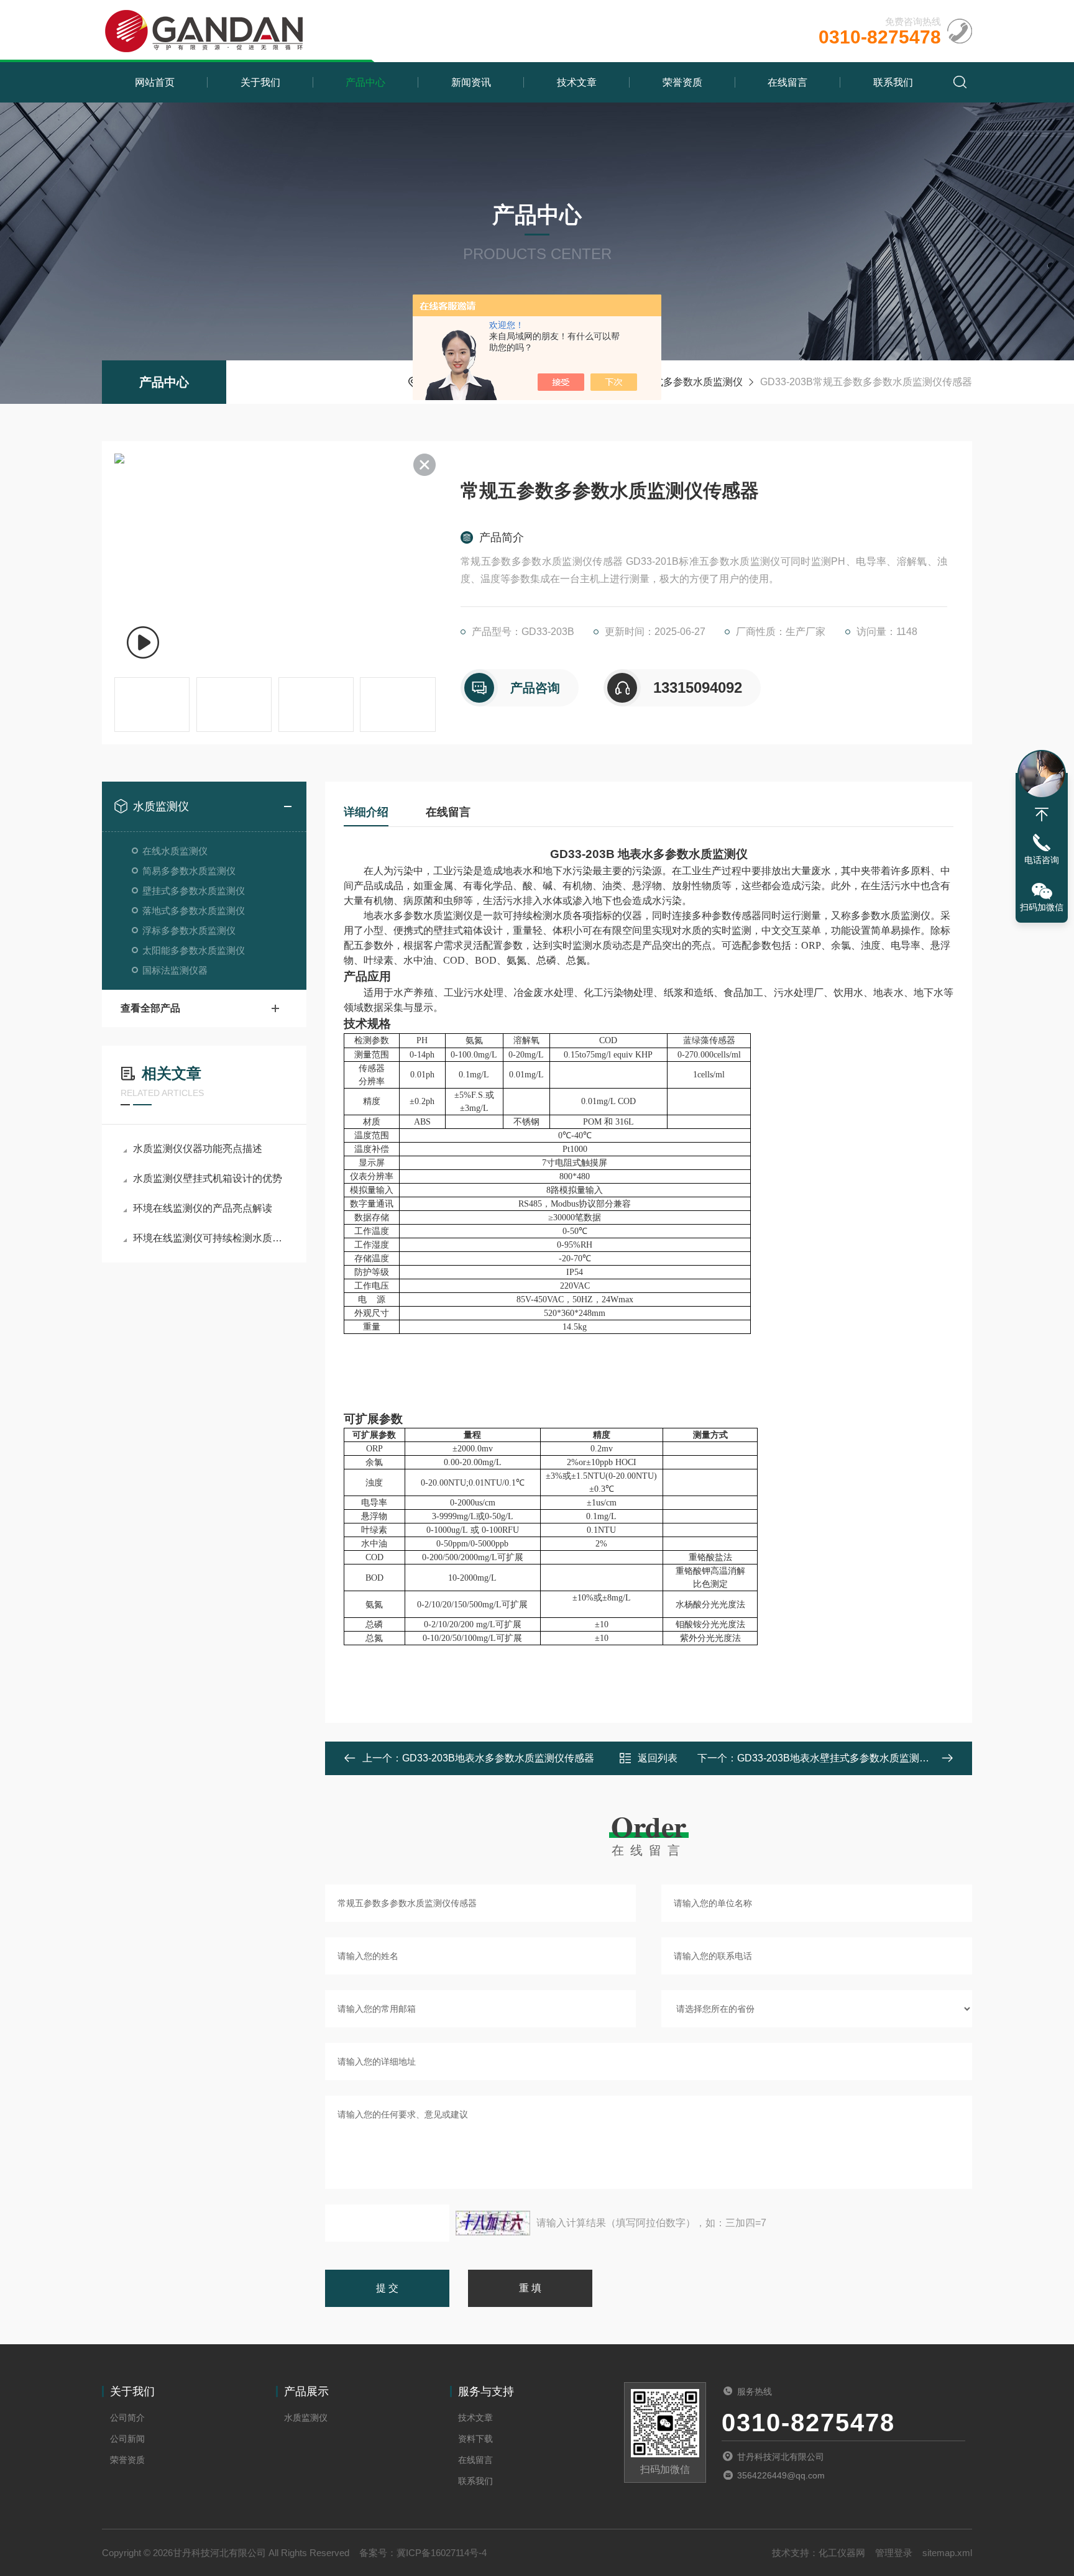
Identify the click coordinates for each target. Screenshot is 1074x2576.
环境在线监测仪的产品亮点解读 (203, 1208)
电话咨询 (1042, 860)
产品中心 (365, 82)
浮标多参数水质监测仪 (189, 930)
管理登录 (894, 2553)
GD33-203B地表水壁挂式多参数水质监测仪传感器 (848, 1758)
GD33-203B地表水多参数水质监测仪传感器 (498, 1758)
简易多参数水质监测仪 (189, 871)
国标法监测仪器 (175, 970)
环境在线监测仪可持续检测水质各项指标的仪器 (210, 1238)
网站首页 (155, 82)
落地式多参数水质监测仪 (194, 911)
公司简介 (127, 2418)
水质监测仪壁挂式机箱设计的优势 (208, 1178)
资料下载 (475, 2439)
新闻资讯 (471, 82)
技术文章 (577, 82)
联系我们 (893, 82)
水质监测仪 (161, 806)
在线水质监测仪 (175, 851)
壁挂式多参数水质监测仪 (688, 382)
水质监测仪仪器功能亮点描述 (198, 1149)
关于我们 (260, 82)
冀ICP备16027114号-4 (442, 2553)
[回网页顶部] (1042, 815)
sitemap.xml (947, 2553)
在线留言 (787, 82)
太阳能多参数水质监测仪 (194, 950)
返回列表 (658, 1758)
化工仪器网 (842, 2553)
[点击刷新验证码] (493, 2223)
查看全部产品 (150, 1008)
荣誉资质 (682, 82)
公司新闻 (127, 2439)
